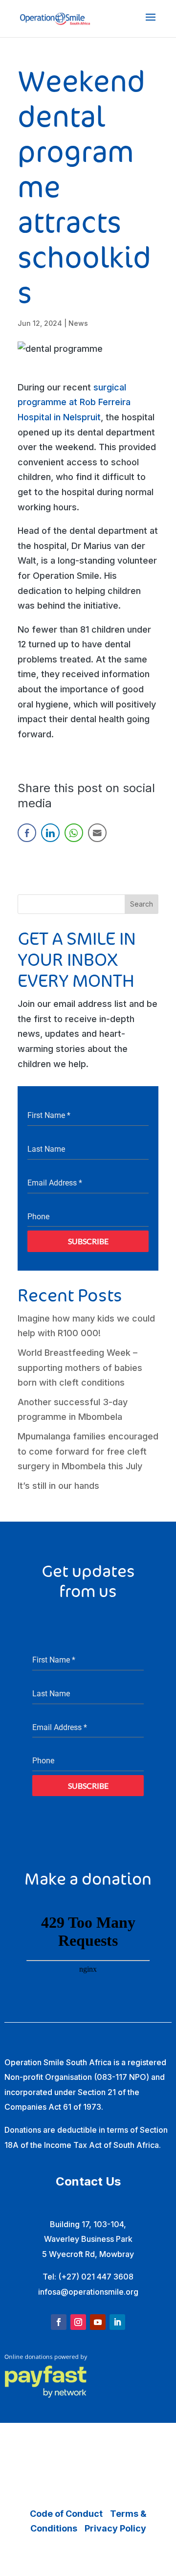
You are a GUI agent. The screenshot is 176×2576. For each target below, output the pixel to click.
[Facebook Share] (27, 833)
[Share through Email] (97, 833)
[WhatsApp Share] (74, 833)
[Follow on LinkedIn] (117, 2322)
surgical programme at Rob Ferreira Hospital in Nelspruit (74, 402)
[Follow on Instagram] (78, 2322)
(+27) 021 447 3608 (96, 2277)
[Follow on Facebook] (59, 2322)
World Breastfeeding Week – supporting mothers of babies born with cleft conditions (80, 1368)
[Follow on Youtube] (98, 2322)
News (78, 323)
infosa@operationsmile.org (88, 2292)
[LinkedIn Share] (50, 833)
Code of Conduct (66, 2514)
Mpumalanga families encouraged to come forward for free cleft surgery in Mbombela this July (88, 1451)
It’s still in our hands (58, 1486)
